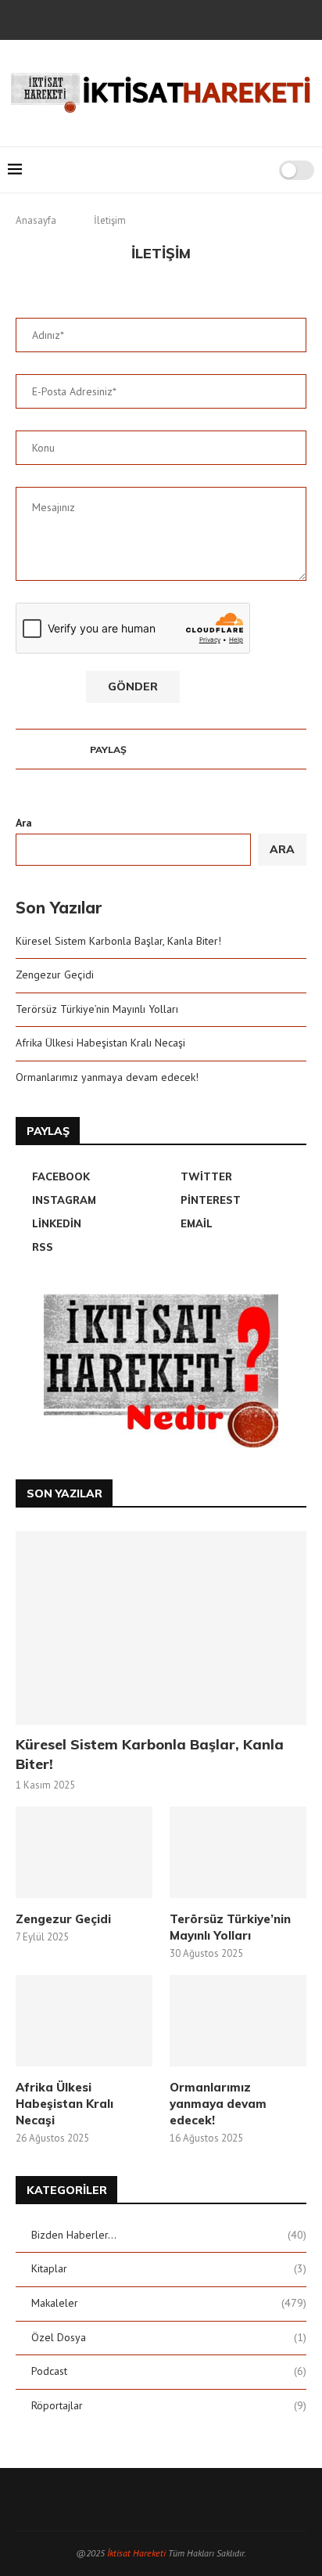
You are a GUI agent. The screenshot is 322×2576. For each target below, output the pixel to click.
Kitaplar (169, 2268)
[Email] (214, 18)
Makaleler (169, 2303)
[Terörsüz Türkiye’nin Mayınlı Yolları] (238, 1852)
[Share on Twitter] (148, 749)
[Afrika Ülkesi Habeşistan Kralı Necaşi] (84, 2021)
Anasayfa (36, 220)
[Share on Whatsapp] (193, 749)
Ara (24, 823)
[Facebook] (109, 18)
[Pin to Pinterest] (163, 749)
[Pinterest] (172, 18)
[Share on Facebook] (133, 749)
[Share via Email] (222, 749)
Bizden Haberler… (169, 2235)
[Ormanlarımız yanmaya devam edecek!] (238, 2021)
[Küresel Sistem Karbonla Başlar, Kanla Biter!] (161, 1628)
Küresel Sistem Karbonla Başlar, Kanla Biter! (118, 941)
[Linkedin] (193, 18)
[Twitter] (130, 18)
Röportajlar (169, 2405)
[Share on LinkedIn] (178, 749)
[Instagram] (151, 18)
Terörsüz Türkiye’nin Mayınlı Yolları (97, 1009)
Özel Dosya (169, 2337)
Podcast (169, 2371)
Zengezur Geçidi (55, 975)
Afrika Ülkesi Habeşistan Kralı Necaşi (100, 1043)
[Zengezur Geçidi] (84, 1852)
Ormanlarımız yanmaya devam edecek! (107, 1077)
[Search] (262, 170)
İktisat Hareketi (136, 2553)
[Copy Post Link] (208, 749)
